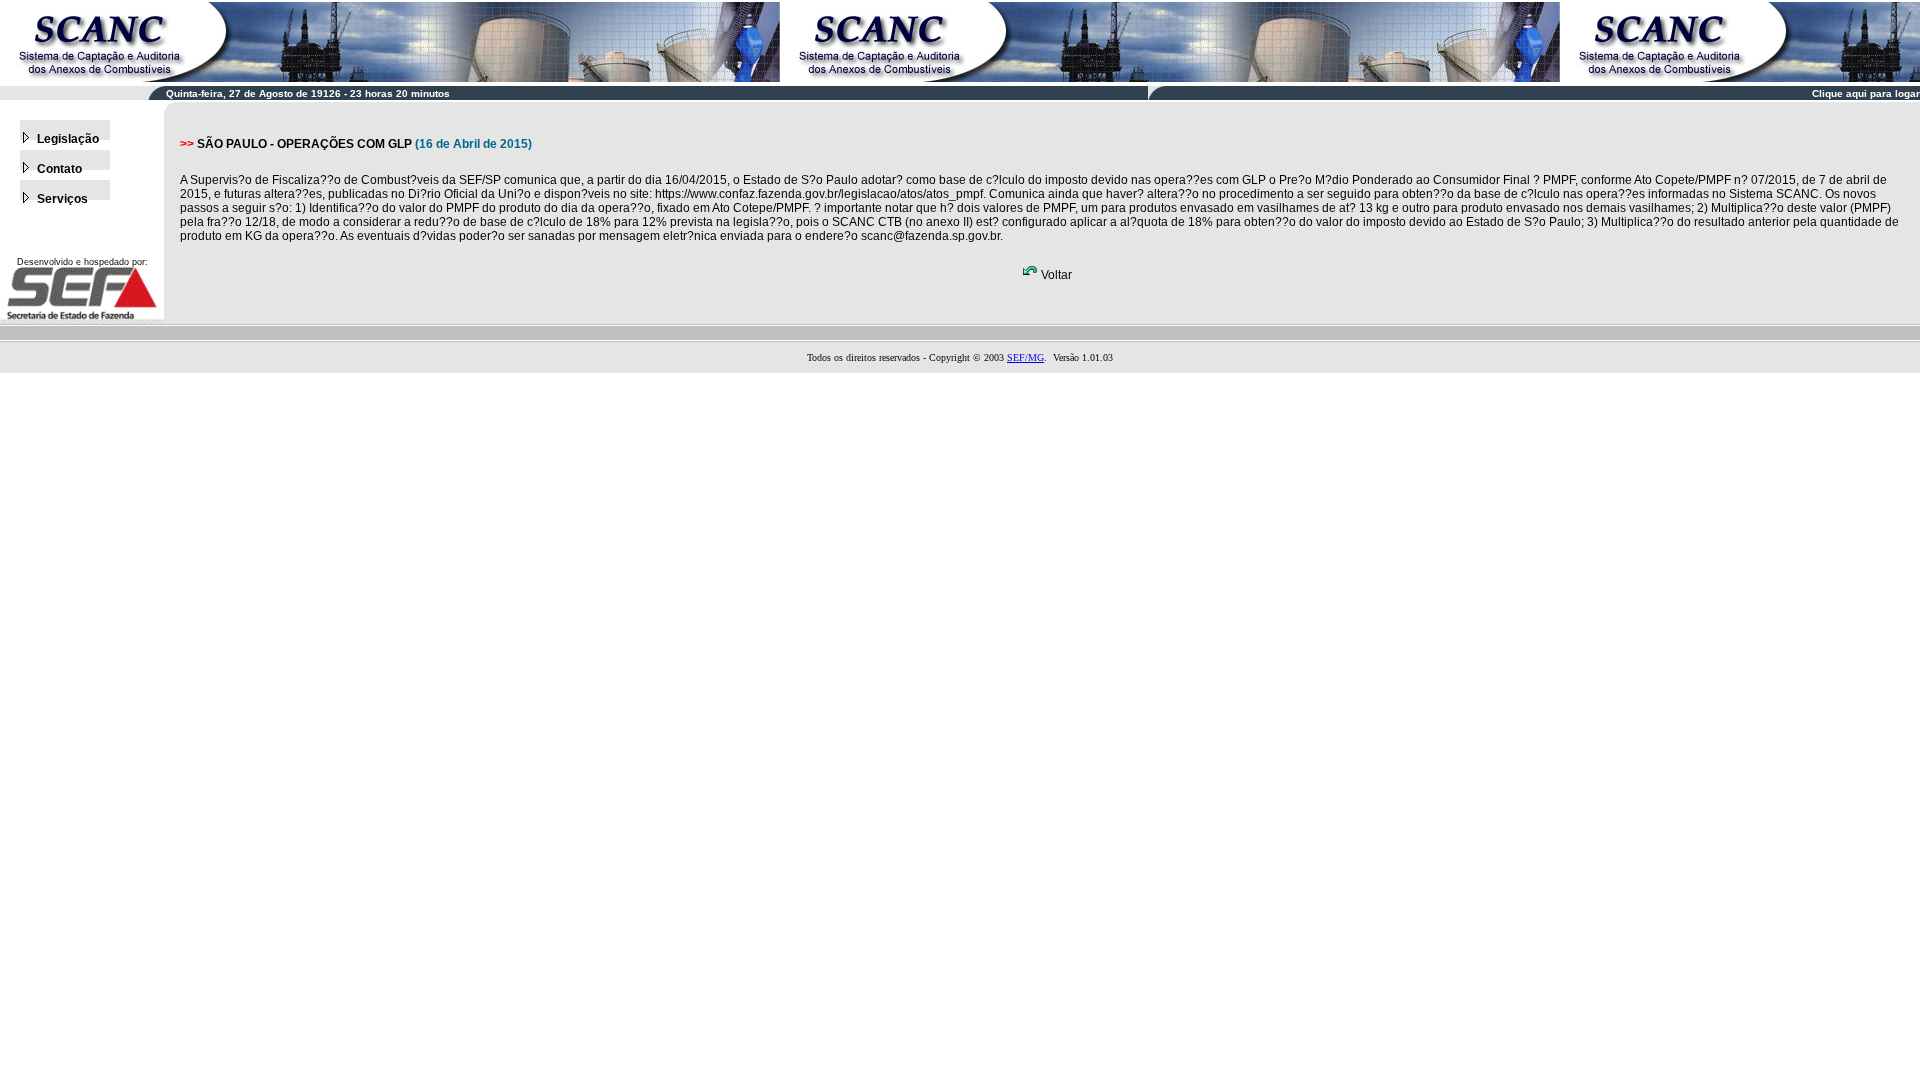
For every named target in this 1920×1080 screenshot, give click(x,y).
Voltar (1055, 275)
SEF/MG (1025, 357)
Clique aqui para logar (1866, 93)
